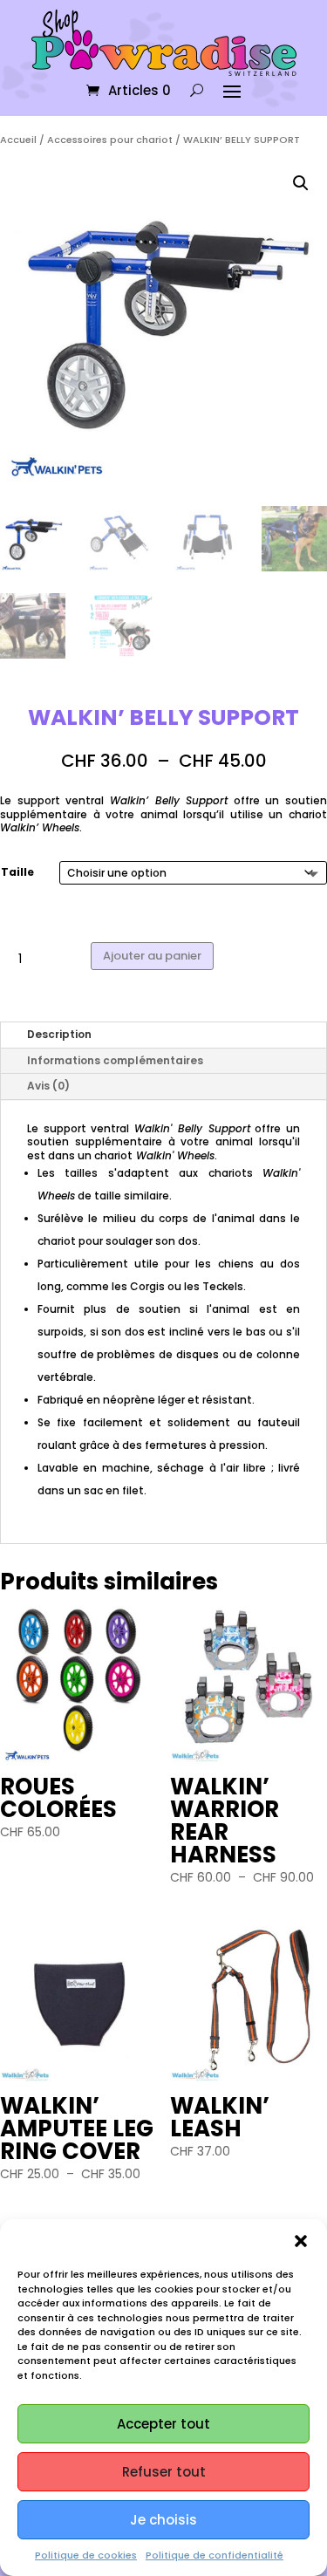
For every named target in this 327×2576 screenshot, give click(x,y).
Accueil (18, 140)
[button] (301, 2241)
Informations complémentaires (115, 1060)
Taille (17, 872)
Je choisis (163, 2520)
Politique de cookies (86, 2555)
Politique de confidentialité (215, 2555)
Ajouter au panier (152, 956)
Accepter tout (163, 2424)
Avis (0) (48, 1086)
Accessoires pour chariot (110, 140)
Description (59, 1034)
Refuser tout (164, 2472)
